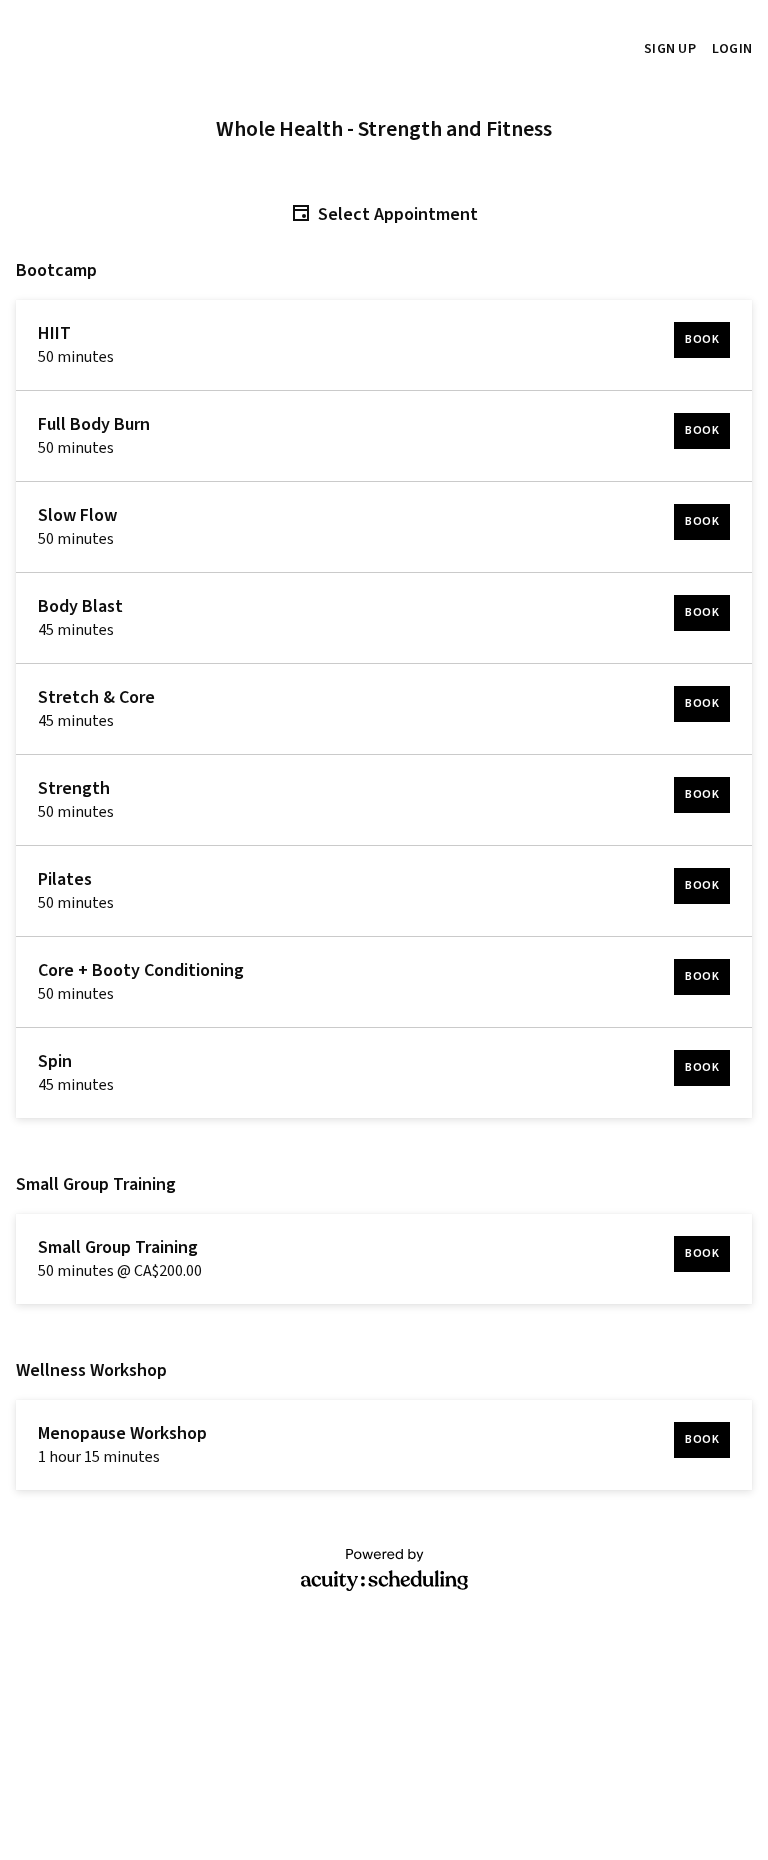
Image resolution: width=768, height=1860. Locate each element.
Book (702, 339)
